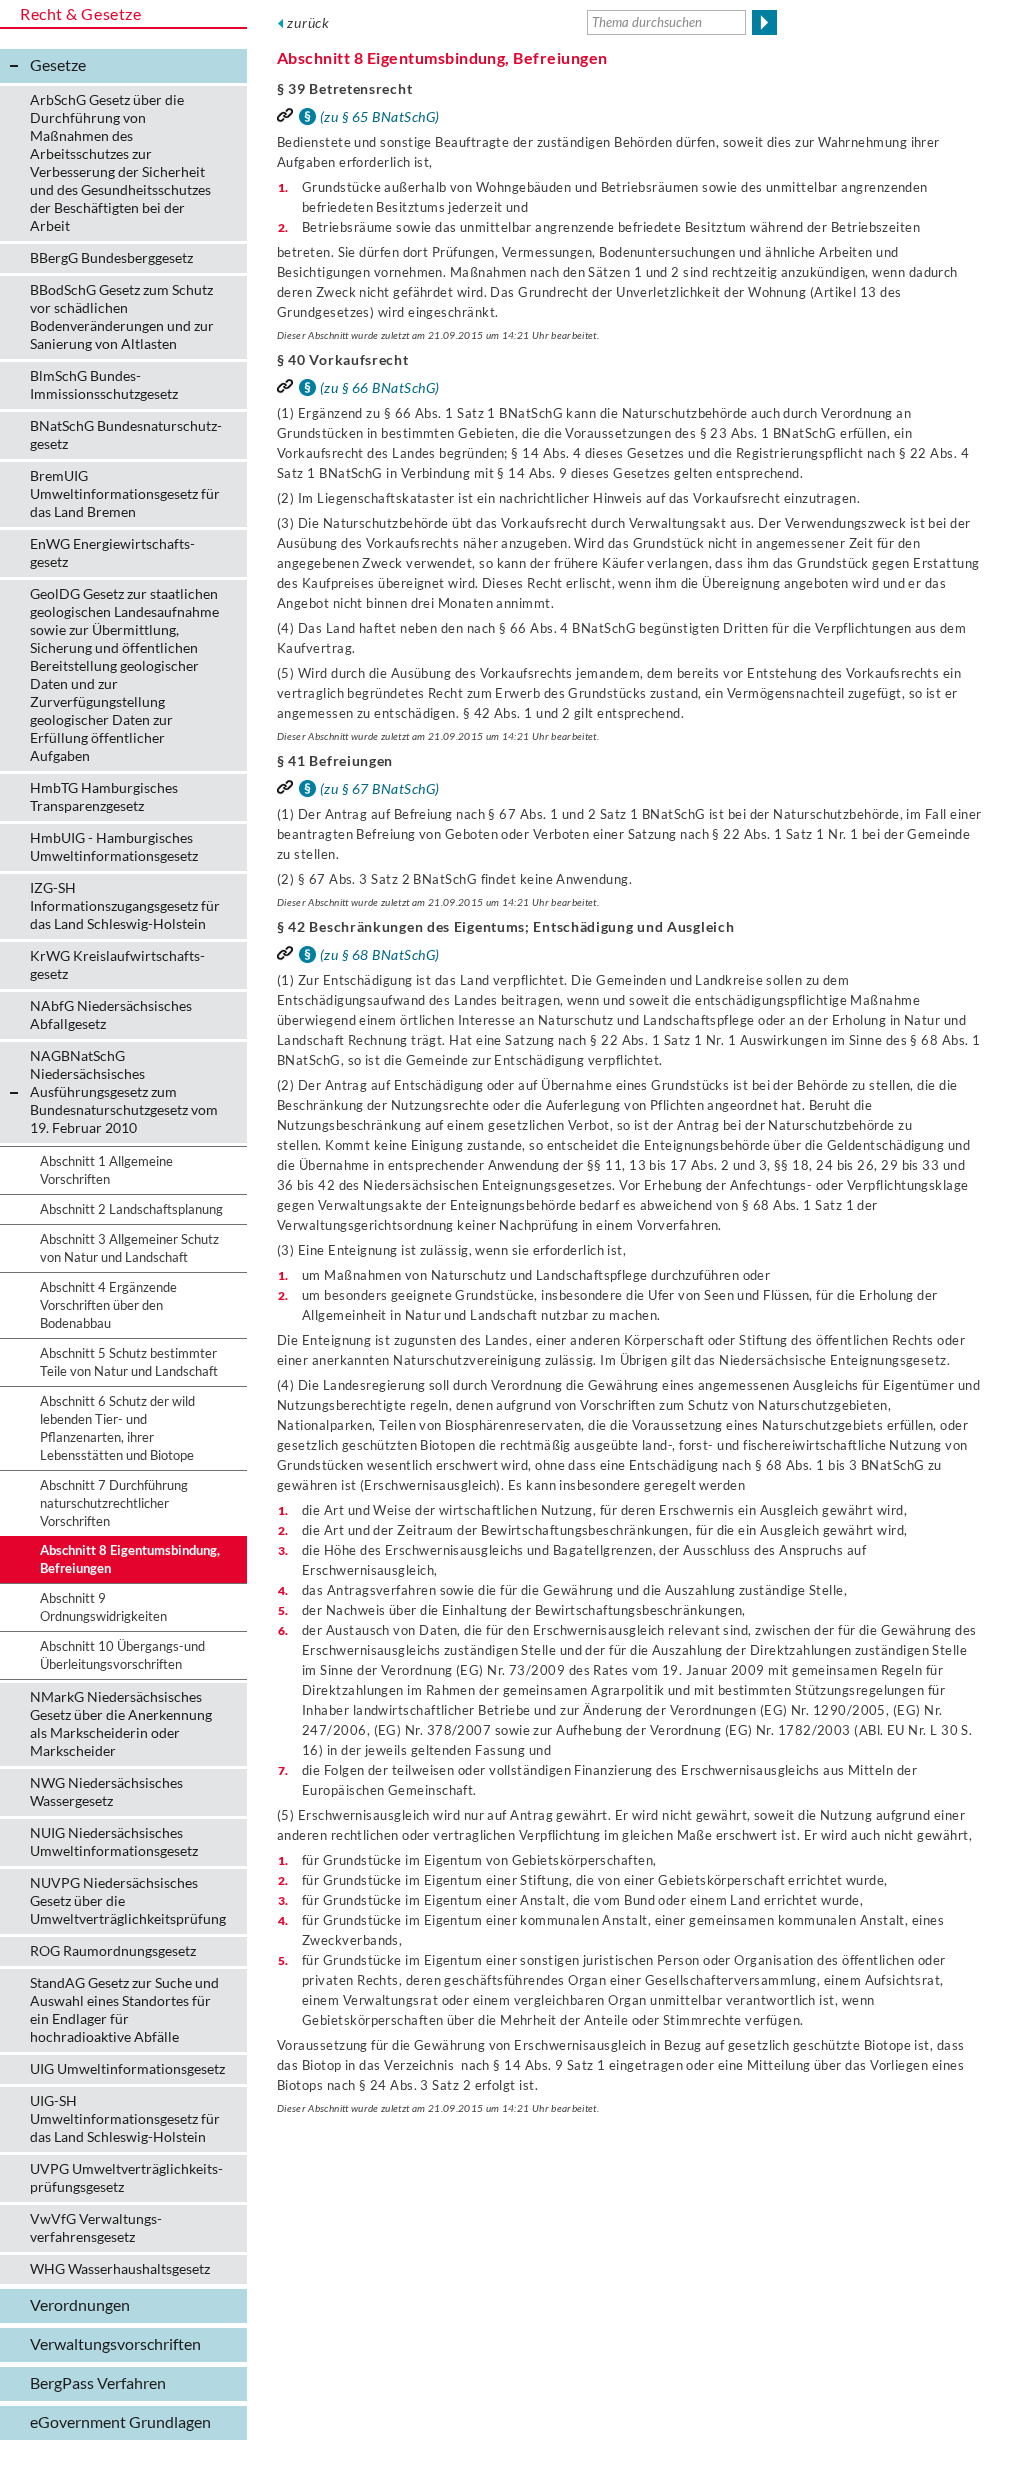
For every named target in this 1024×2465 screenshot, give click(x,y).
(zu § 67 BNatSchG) (380, 788)
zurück (308, 22)
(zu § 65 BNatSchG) (380, 116)
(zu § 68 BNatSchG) (380, 954)
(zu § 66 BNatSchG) (380, 387)
